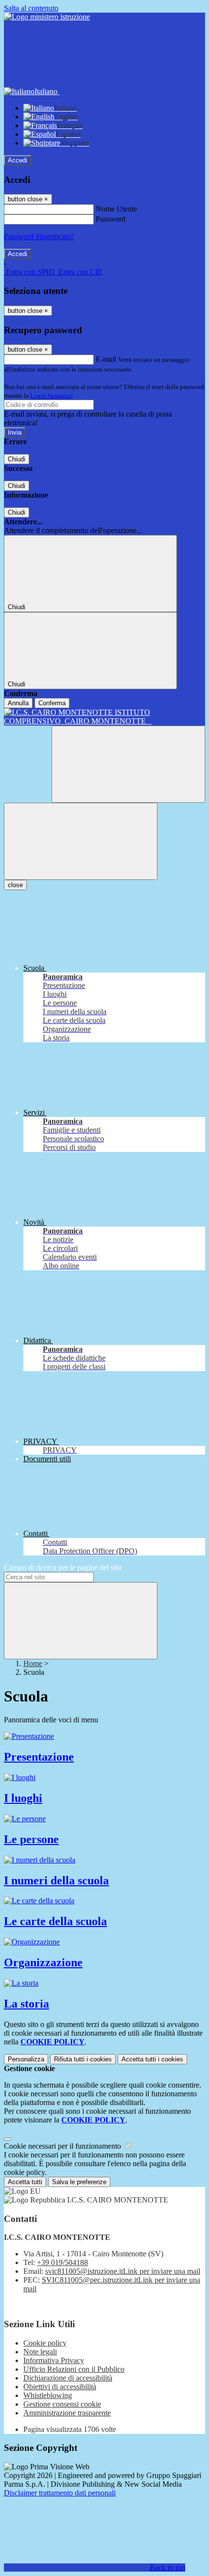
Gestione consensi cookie (62, 2404)
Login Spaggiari (52, 396)
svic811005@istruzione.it (123, 2271)
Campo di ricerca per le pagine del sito (63, 1567)
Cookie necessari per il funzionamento (63, 2146)
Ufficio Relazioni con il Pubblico (74, 2369)
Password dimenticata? (39, 236)
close (15, 885)
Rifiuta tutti (83, 2059)
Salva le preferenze (79, 2182)
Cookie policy (45, 2343)
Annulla (18, 703)
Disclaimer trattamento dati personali (60, 2493)
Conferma (52, 703)
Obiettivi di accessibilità (60, 2387)
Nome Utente (116, 209)
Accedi (17, 160)
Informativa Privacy (54, 2360)
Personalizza (26, 2059)
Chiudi (17, 459)
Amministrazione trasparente (67, 2413)
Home (33, 1663)
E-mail (106, 359)
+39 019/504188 (62, 2262)
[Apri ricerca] (128, 764)
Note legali (40, 2352)
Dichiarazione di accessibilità (68, 2378)
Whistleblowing (48, 2395)
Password (111, 219)
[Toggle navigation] (81, 841)
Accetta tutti (152, 2059)
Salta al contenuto (31, 8)
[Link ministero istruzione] (47, 17)
